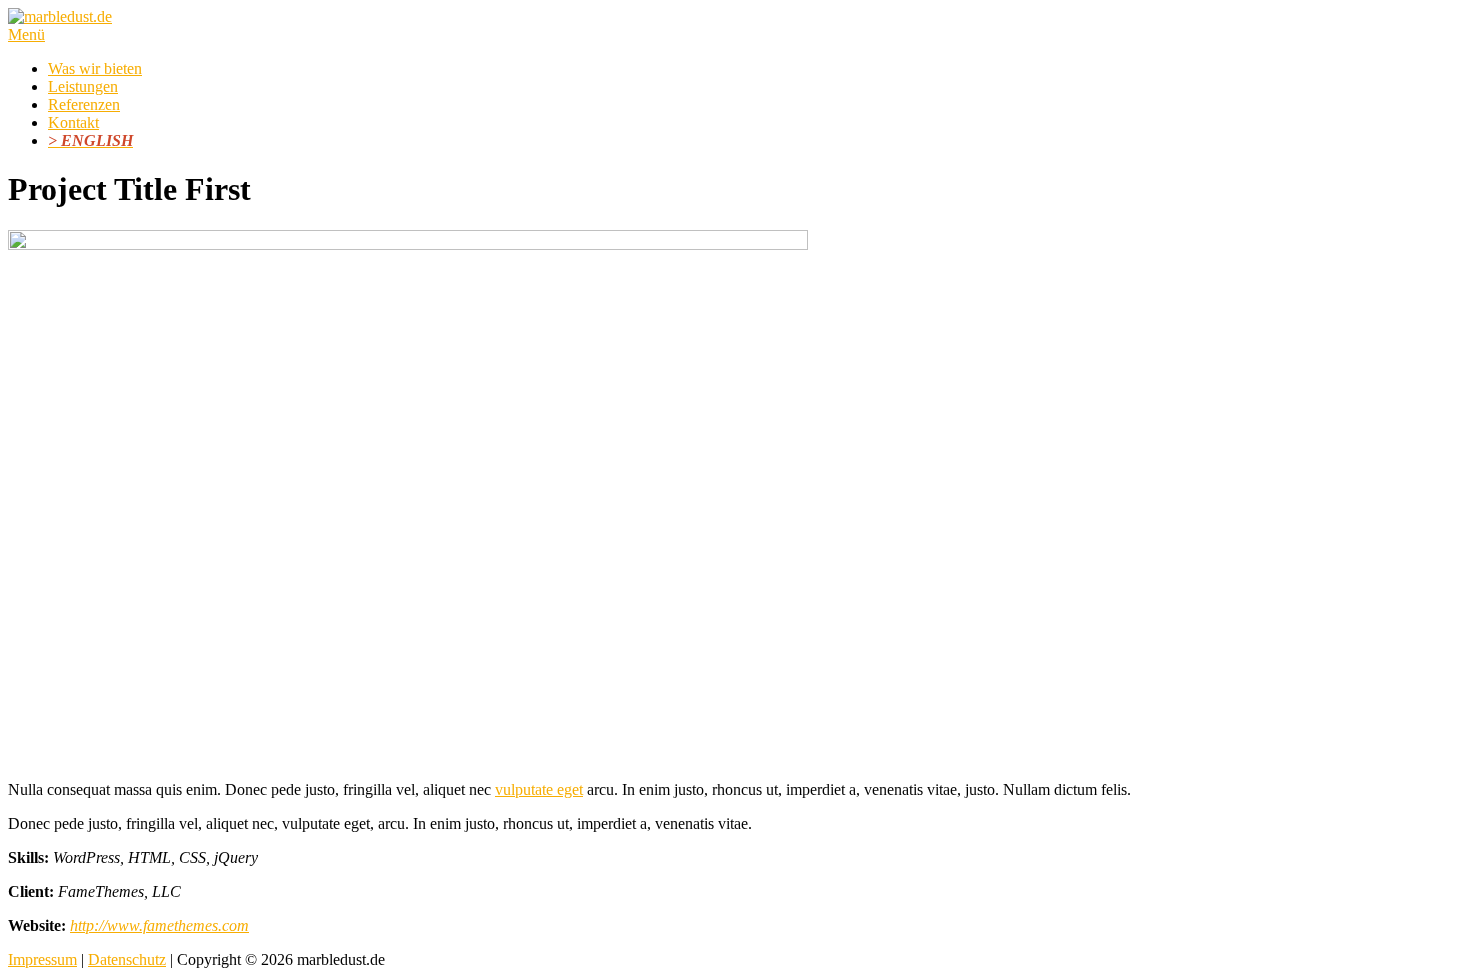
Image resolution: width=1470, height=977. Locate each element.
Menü (26, 34)
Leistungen (83, 86)
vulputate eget (539, 789)
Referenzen (84, 104)
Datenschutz (127, 959)
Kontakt (73, 122)
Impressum (42, 959)
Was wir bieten (95, 68)
